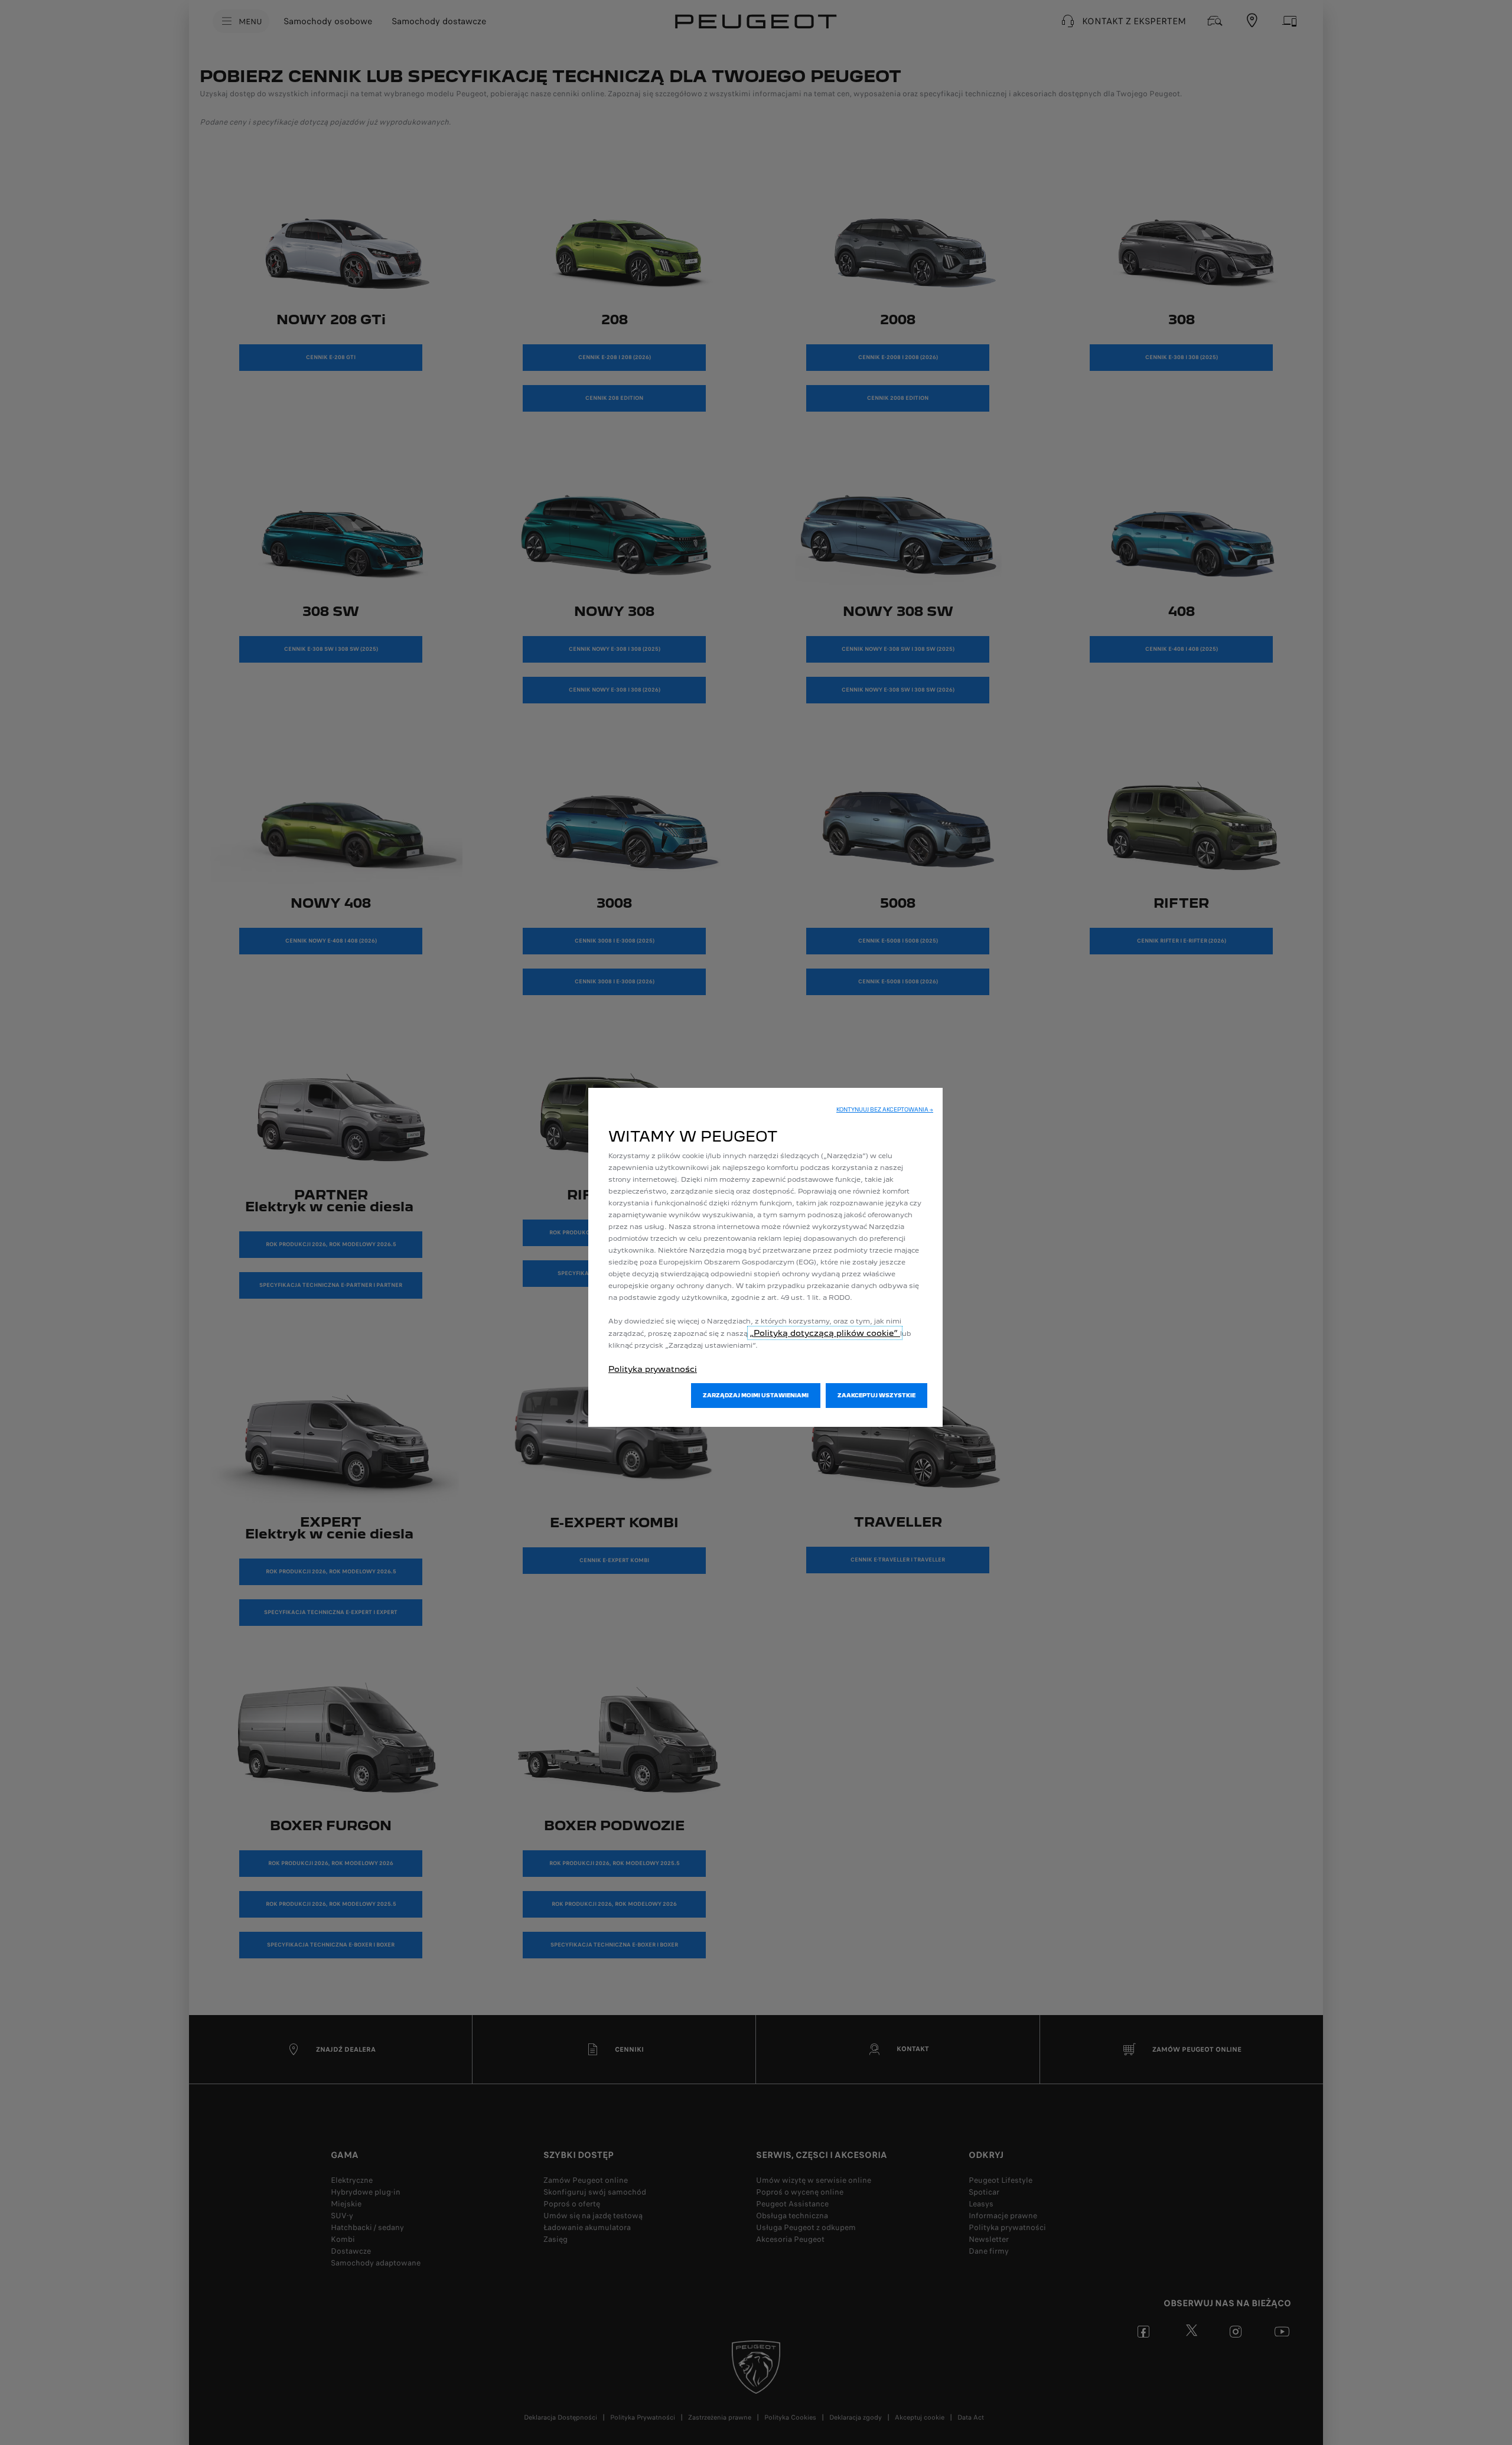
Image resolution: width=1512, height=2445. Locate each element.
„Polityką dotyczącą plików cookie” (825, 1333)
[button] (885, 1110)
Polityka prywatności (653, 1369)
